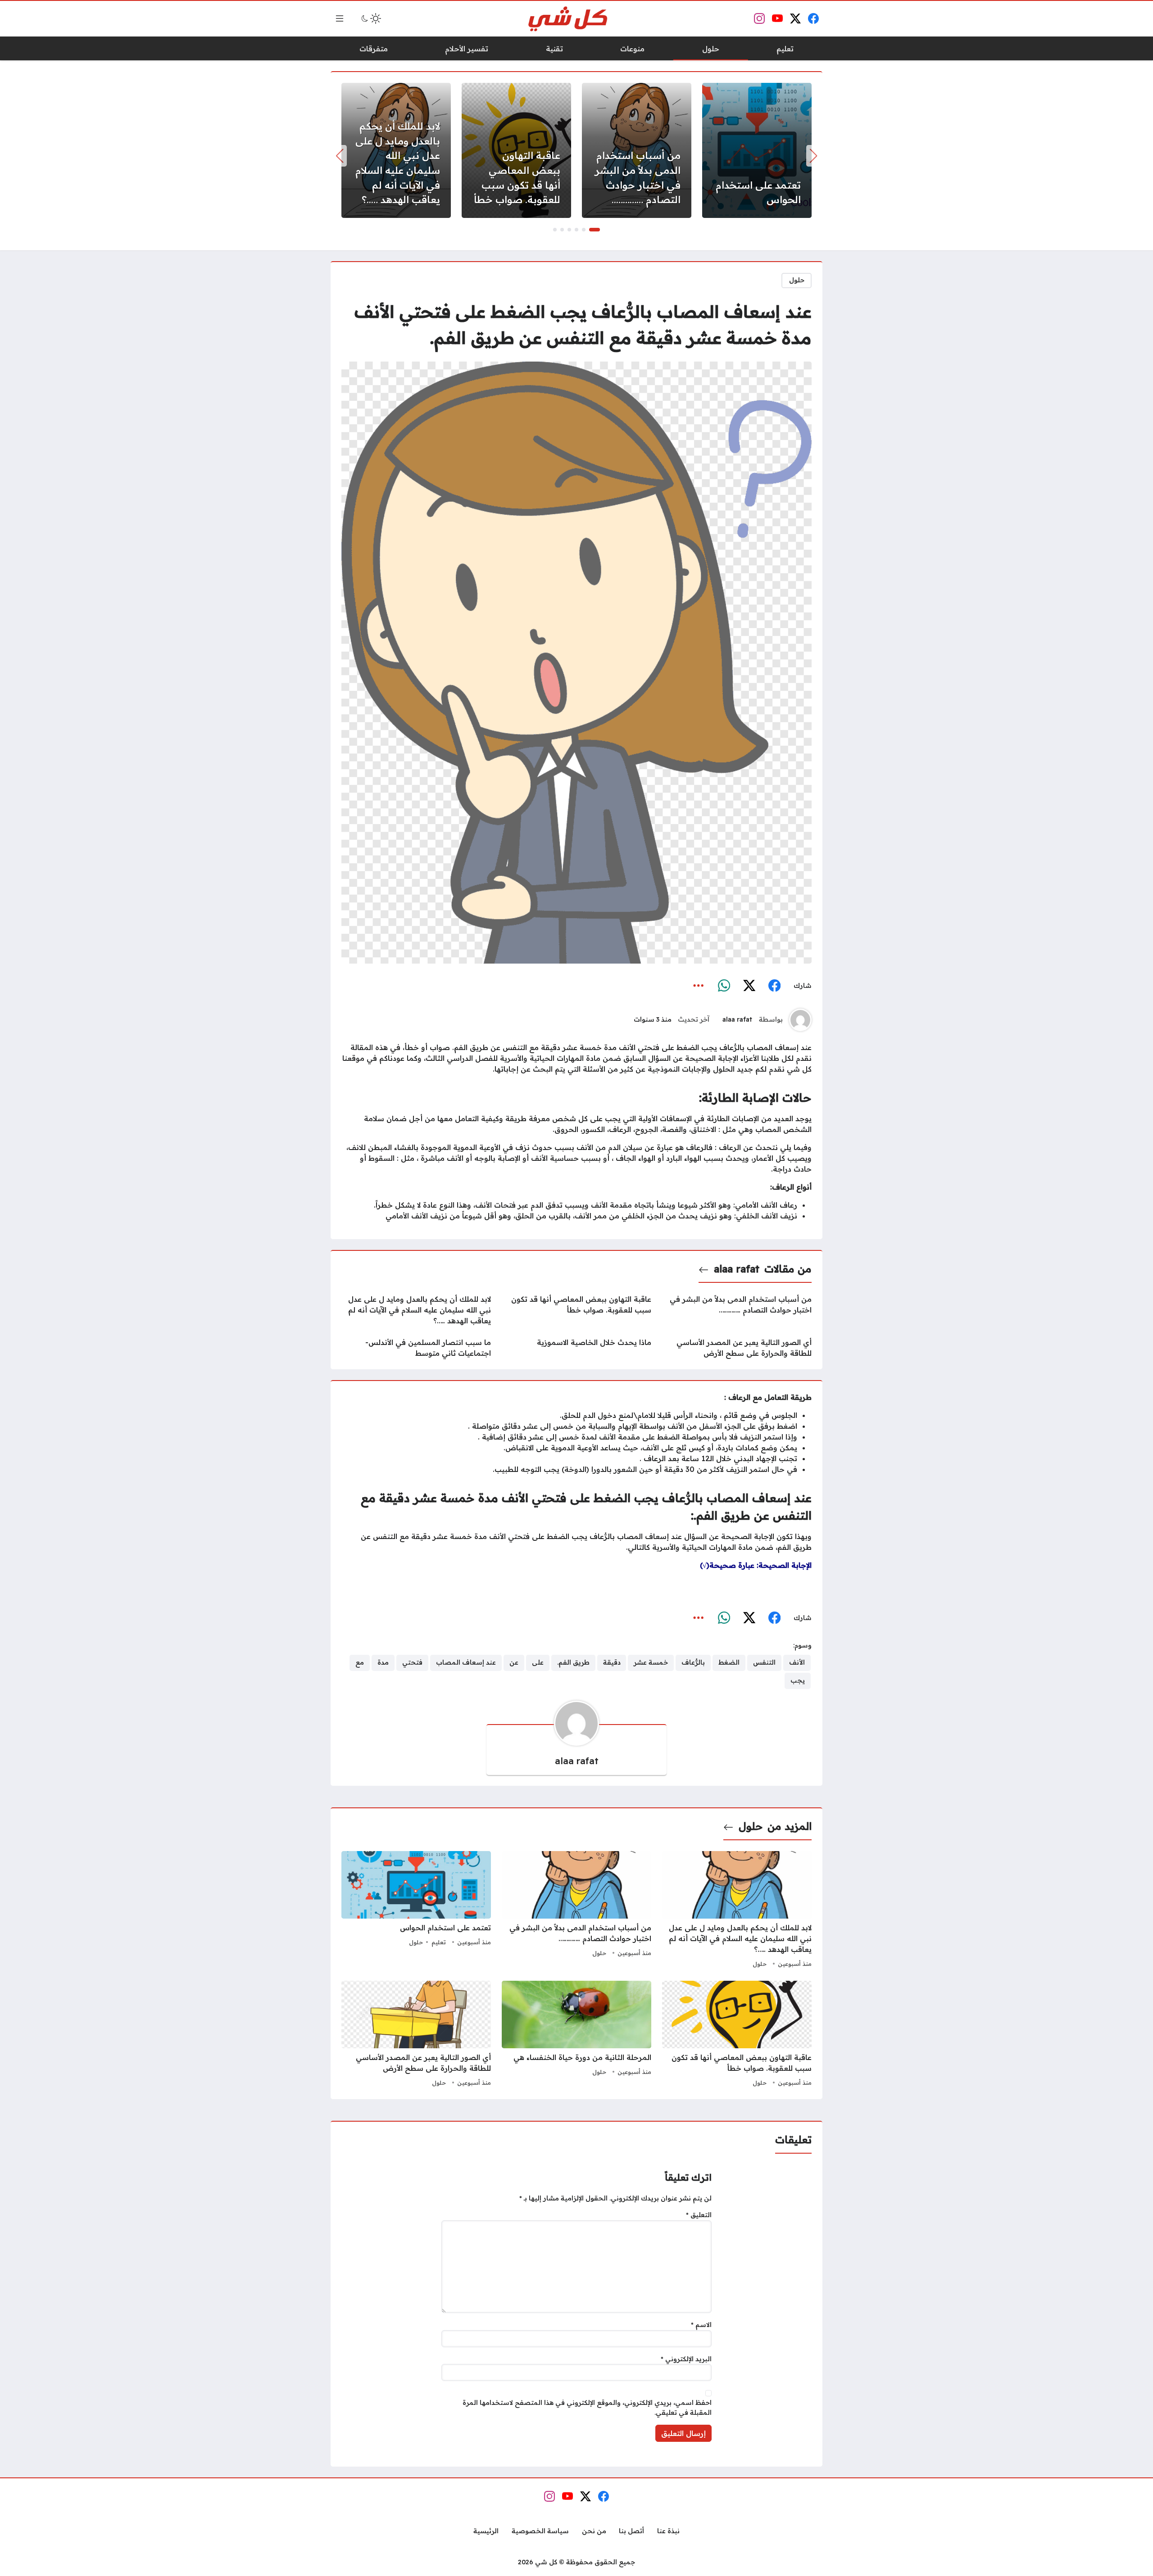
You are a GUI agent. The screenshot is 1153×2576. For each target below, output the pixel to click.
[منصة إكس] (749, 986)
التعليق (699, 2215)
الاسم (701, 2325)
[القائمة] (340, 18)
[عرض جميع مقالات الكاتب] (800, 1020)
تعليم (439, 1942)
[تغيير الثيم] (370, 18)
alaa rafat (737, 1019)
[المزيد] (699, 986)
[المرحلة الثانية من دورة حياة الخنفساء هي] (576, 2035)
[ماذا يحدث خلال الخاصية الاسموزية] (576, 1348)
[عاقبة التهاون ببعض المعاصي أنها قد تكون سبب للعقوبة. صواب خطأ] (516, 150)
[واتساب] (724, 986)
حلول (797, 280)
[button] (595, 230)
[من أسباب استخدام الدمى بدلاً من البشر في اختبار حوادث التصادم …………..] (637, 150)
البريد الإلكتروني (686, 2359)
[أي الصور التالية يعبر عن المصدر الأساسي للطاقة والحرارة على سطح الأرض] (737, 1348)
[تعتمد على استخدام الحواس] (757, 150)
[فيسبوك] (774, 986)
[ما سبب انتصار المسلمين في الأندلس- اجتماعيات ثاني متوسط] (416, 1348)
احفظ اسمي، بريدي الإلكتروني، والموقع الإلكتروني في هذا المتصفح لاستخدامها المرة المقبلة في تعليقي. (587, 2408)
